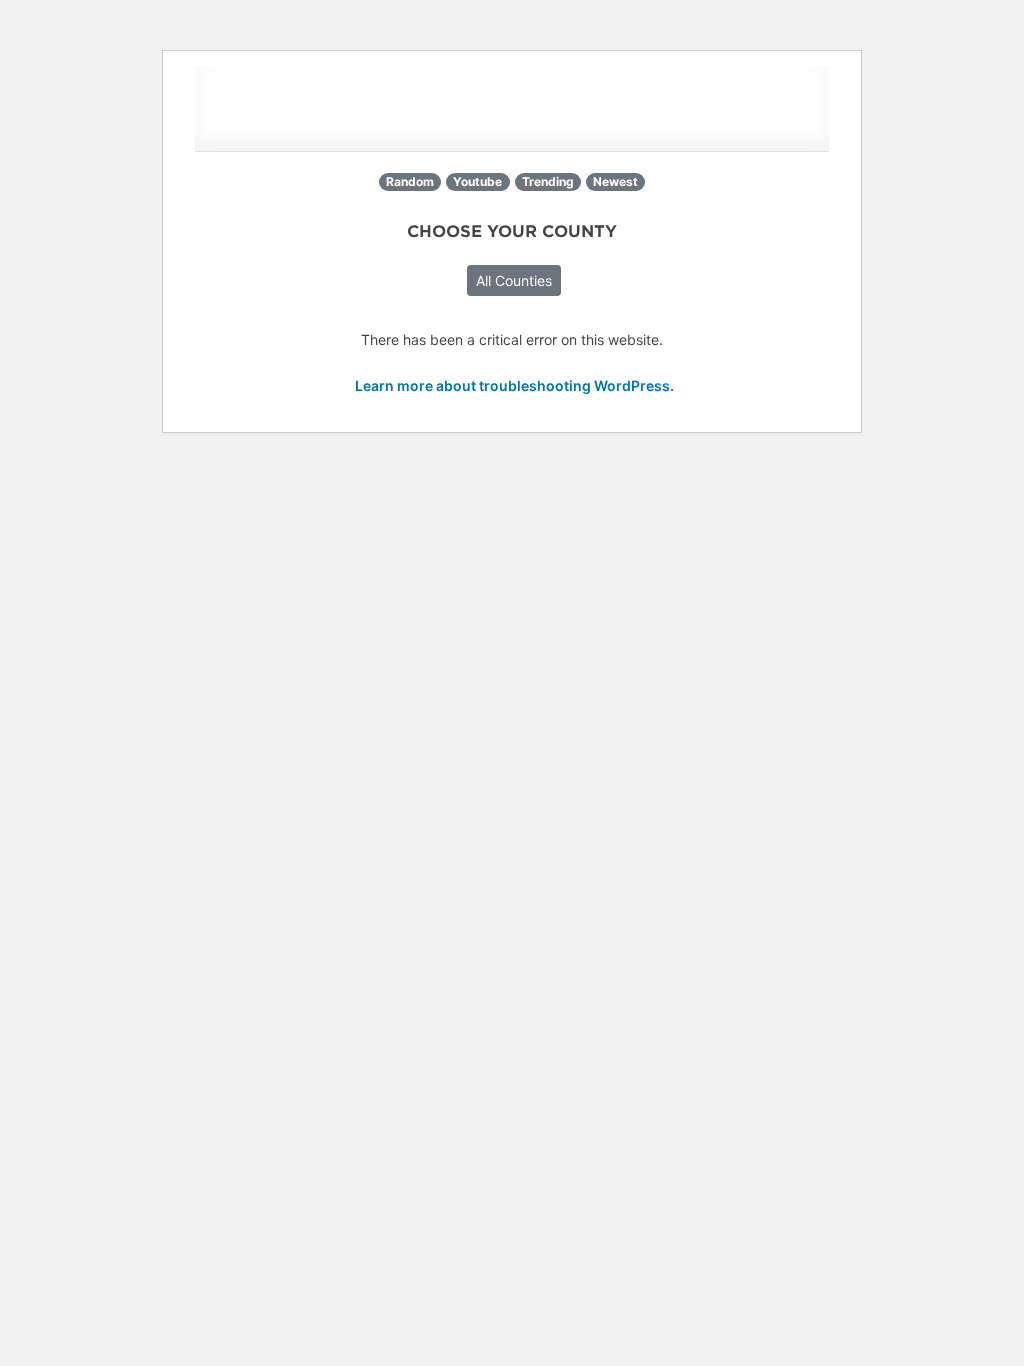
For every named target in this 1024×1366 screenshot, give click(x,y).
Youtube (477, 181)
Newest (615, 181)
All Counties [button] (514, 280)
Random (410, 181)
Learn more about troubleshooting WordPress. (514, 385)
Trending (548, 181)
